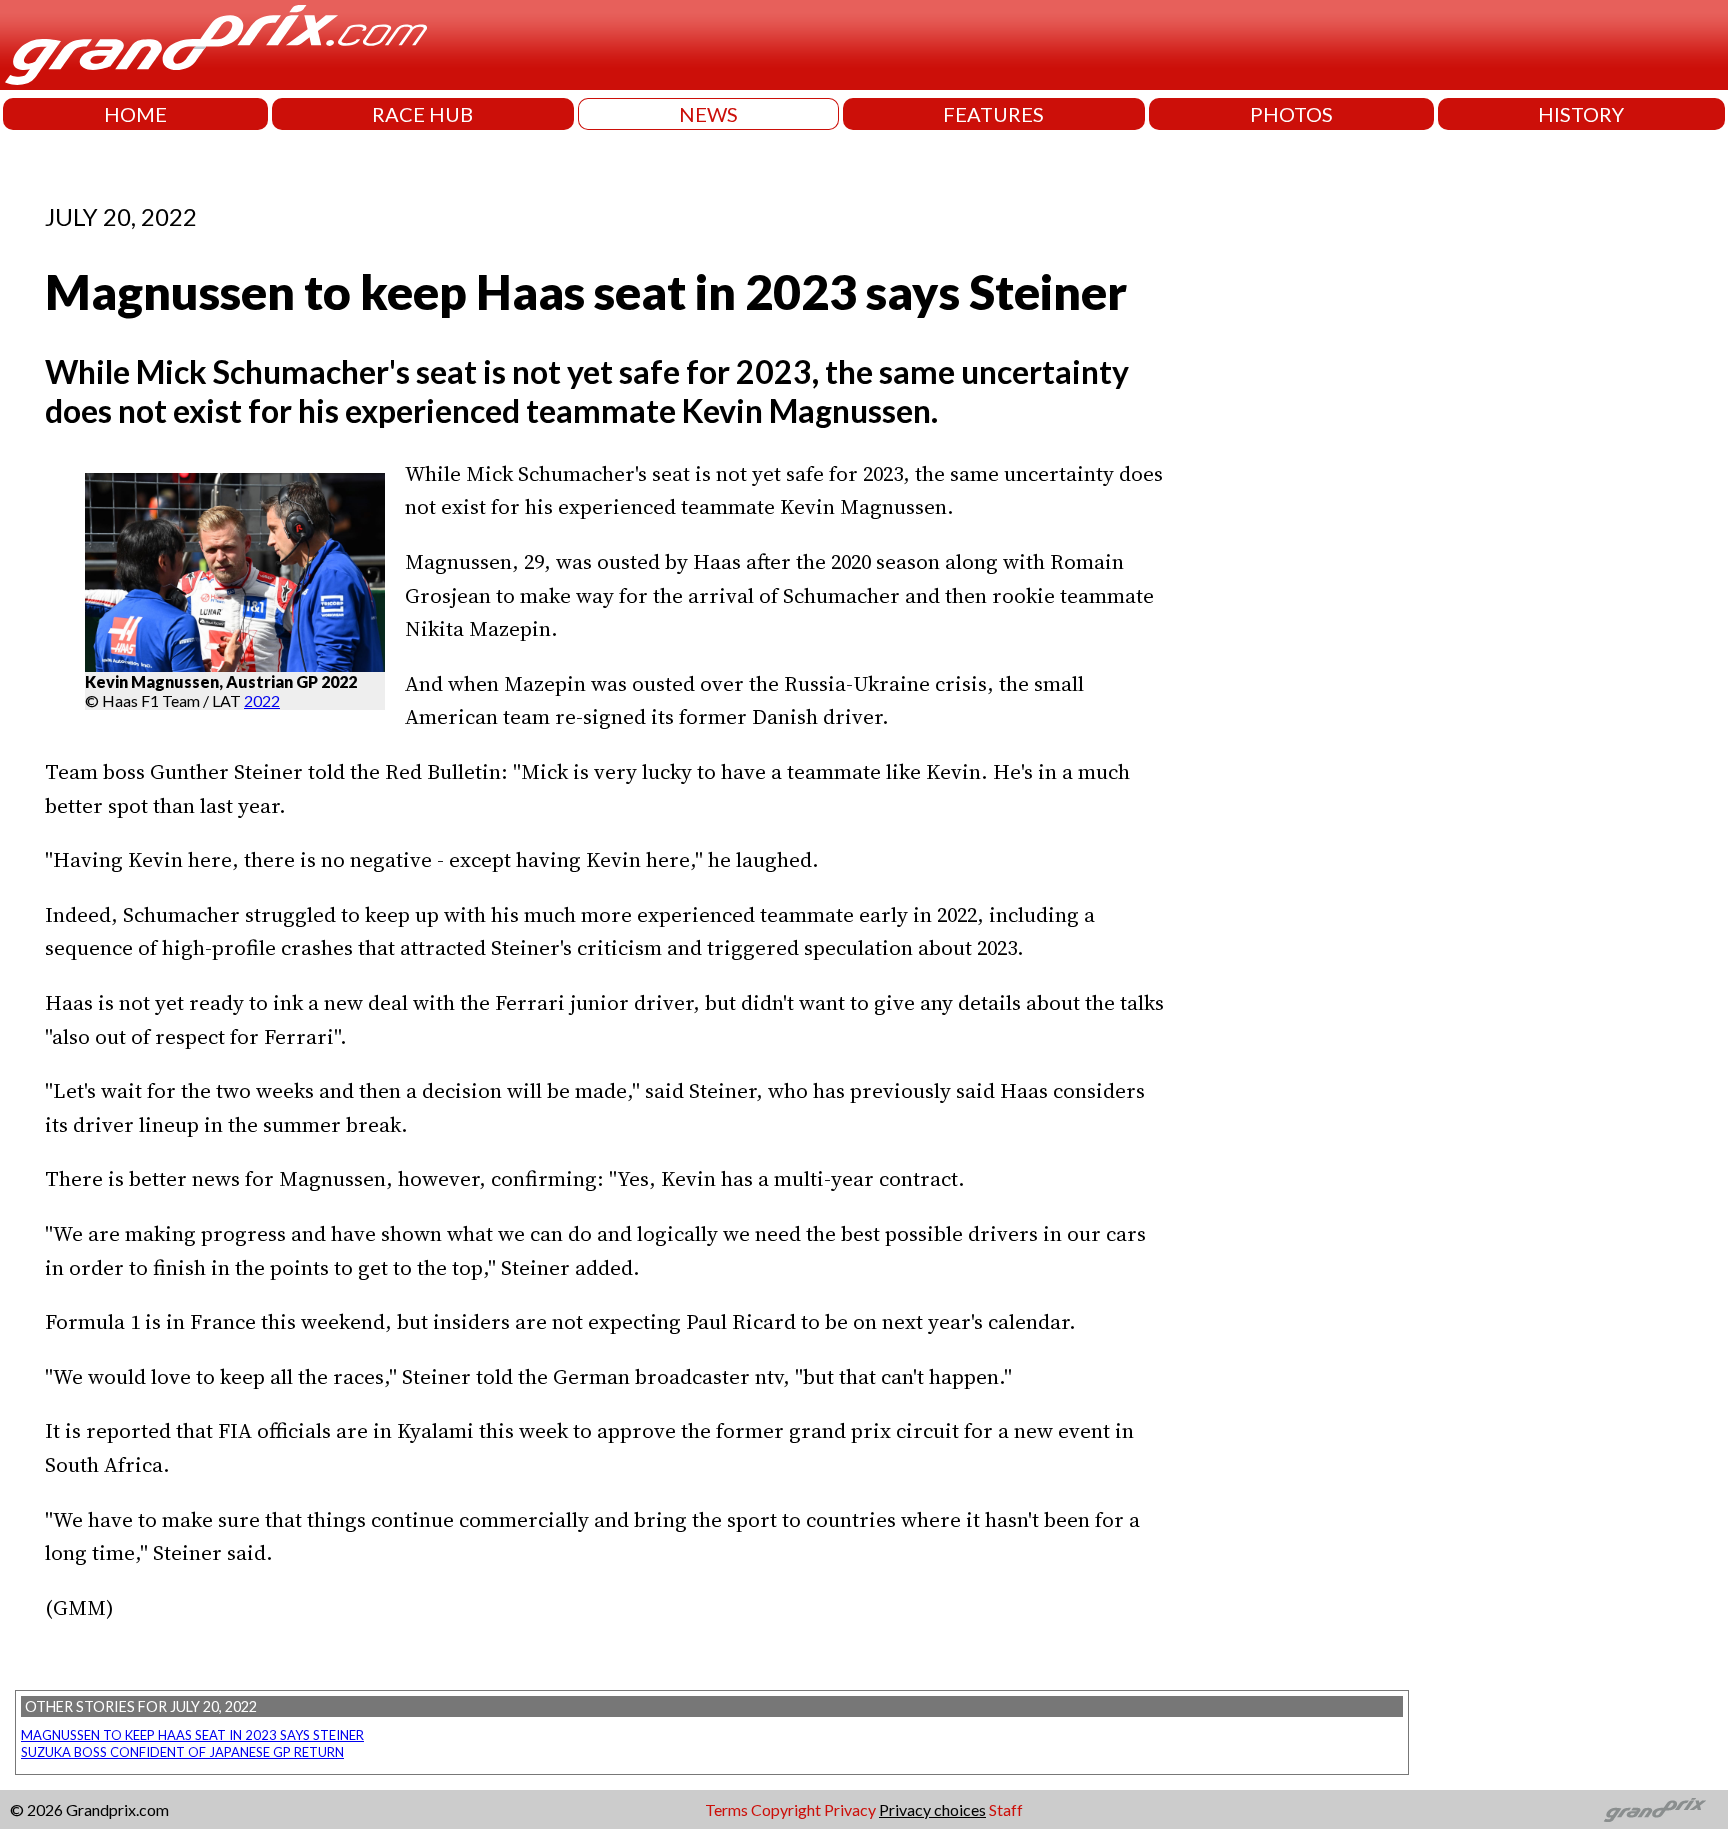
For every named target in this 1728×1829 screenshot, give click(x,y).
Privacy (850, 1809)
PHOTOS (1291, 114)
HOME (135, 114)
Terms (726, 1809)
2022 (262, 700)
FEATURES (993, 114)
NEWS (708, 114)
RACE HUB (422, 114)
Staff (1006, 1809)
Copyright (786, 1809)
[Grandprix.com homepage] (1655, 1810)
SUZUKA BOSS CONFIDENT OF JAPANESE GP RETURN (182, 1752)
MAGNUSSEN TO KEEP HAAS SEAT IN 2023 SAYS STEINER (192, 1735)
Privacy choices (932, 1809)
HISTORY (1581, 114)
